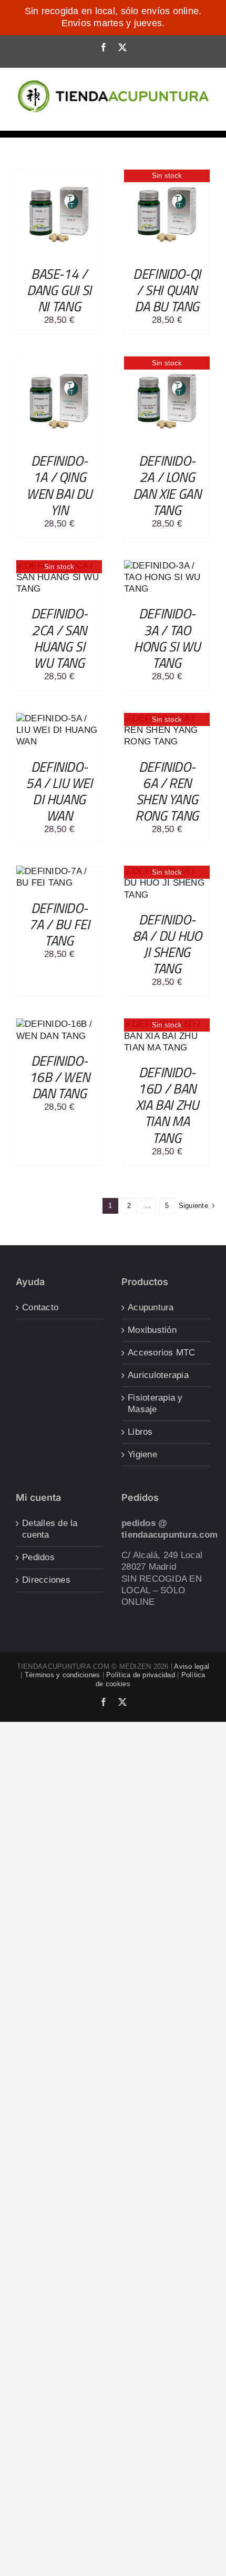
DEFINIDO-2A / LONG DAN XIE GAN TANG (167, 485)
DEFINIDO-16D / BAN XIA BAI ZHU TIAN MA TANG (167, 1105)
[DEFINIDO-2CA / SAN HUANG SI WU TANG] (59, 566)
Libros (140, 1432)
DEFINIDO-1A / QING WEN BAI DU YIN (59, 485)
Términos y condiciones (63, 1675)
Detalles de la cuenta (50, 1529)
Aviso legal (192, 1666)
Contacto (40, 1307)
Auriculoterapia (158, 1375)
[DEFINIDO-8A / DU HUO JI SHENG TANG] (167, 871)
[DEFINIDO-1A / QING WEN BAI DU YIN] (59, 362)
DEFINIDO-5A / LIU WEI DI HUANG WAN (59, 791)
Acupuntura (151, 1307)
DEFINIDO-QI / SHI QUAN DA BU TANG (167, 290)
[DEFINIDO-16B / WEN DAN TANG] (59, 1024)
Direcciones (46, 1580)
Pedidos (38, 1557)
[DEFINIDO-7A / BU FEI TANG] (59, 871)
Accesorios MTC (162, 1353)
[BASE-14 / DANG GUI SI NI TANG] (59, 175)
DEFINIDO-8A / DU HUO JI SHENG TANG (167, 944)
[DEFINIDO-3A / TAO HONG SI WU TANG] (167, 566)
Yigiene (142, 1454)
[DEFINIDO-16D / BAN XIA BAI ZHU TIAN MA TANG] (167, 1024)
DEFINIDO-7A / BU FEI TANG (59, 924)
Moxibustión (152, 1330)
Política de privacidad (141, 1675)
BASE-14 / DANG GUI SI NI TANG (59, 290)
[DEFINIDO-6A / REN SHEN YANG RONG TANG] (167, 718)
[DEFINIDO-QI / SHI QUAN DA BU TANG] (167, 175)
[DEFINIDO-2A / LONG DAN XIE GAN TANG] (167, 362)
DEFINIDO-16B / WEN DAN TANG (59, 1077)
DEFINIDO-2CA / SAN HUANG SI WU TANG (59, 638)
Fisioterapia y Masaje (155, 1403)
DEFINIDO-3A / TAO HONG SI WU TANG (167, 638)
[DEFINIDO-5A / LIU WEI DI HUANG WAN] (59, 718)
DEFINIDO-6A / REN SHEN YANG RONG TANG (167, 791)
